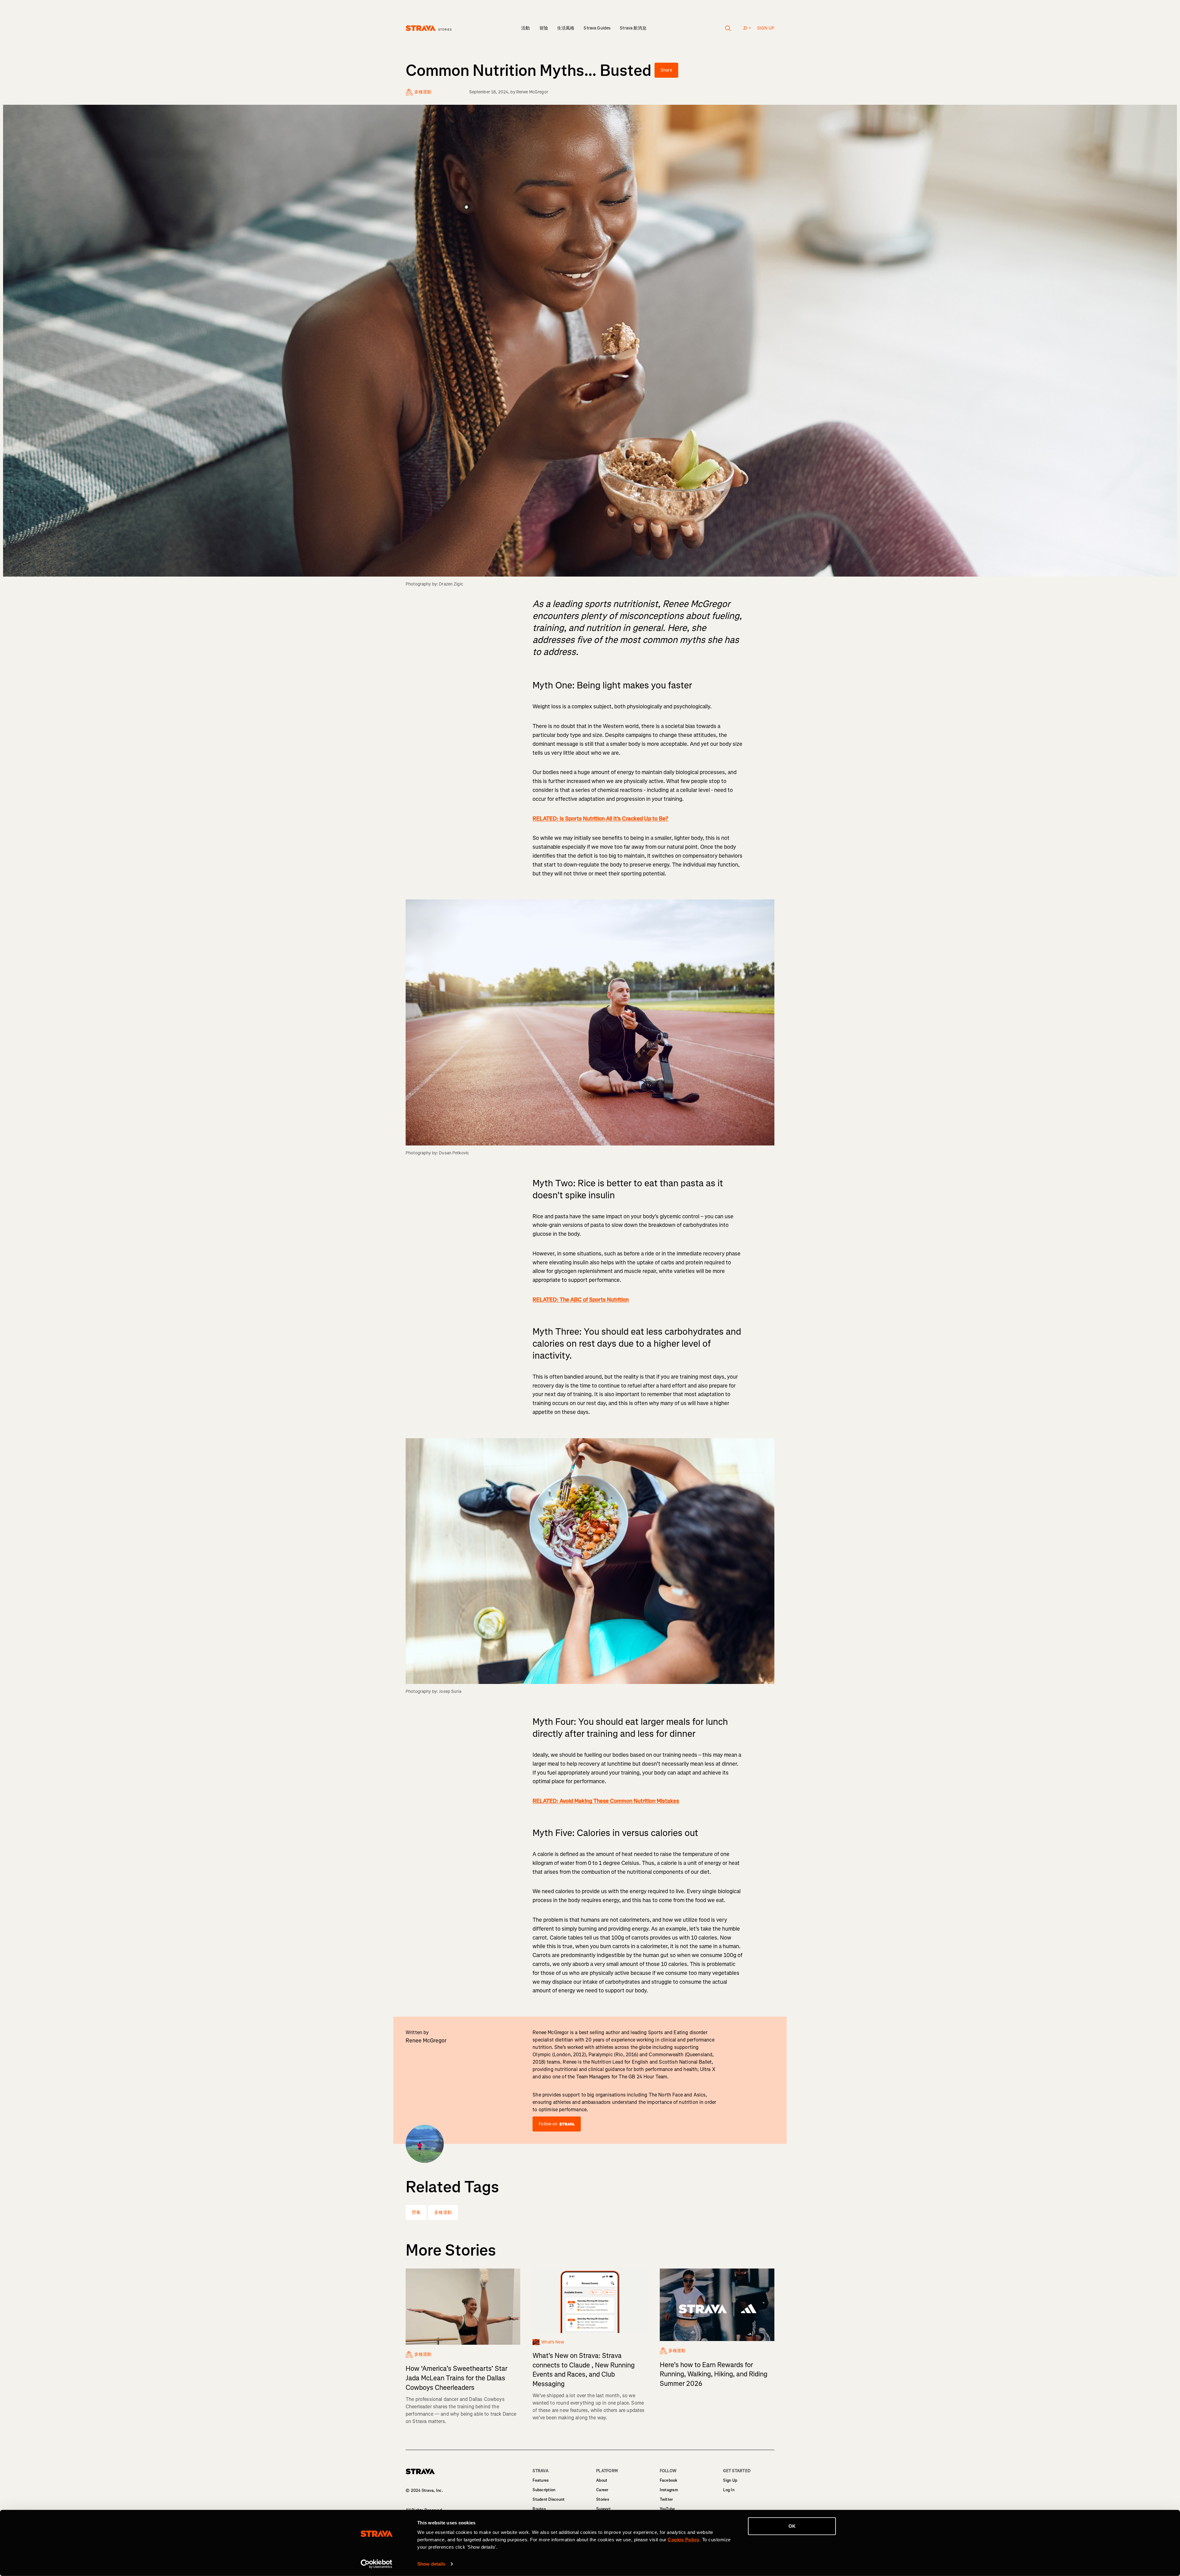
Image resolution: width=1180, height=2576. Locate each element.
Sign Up (730, 2480)
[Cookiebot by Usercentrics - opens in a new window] (377, 2564)
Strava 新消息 (633, 28)
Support (603, 2509)
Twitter (666, 2499)
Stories (603, 2499)
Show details (431, 2564)
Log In (729, 2490)
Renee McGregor (532, 92)
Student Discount (549, 2499)
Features (541, 2480)
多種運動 (443, 2212)
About (602, 2480)
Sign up (766, 28)
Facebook (669, 2480)
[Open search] (728, 28)
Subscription (544, 2490)
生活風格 (566, 28)
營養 (416, 2212)
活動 (525, 28)
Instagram (669, 2490)
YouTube (667, 2509)
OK (792, 2526)
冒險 (544, 28)
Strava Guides (597, 28)
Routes (539, 2509)
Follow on (548, 2124)
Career (602, 2490)
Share (666, 70)
